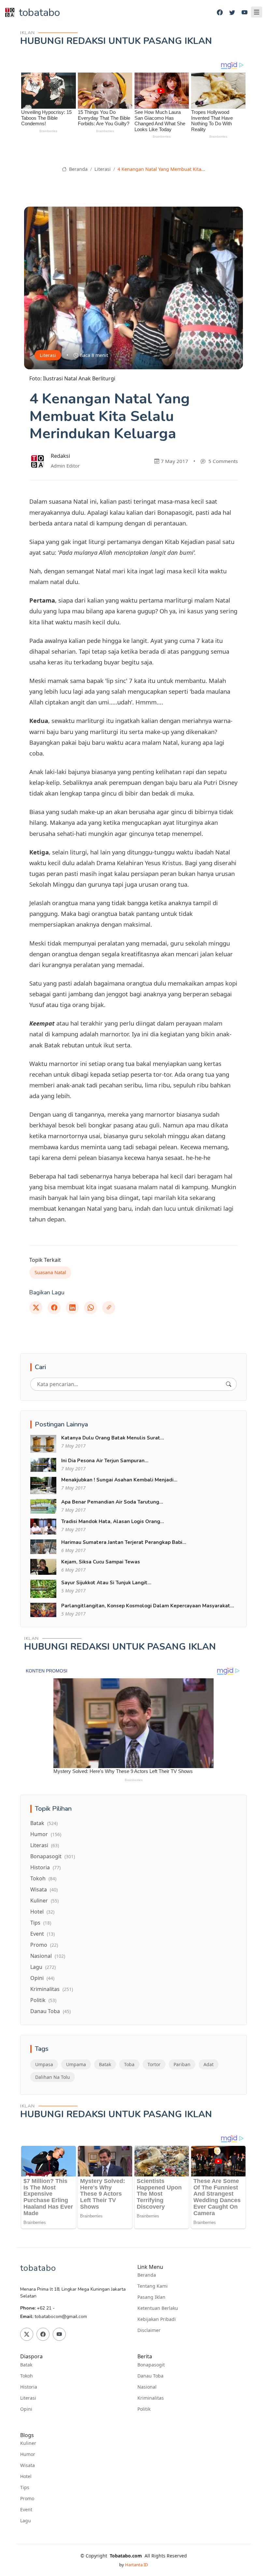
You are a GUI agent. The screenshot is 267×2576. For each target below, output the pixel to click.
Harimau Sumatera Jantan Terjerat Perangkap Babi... (124, 1542)
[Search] (229, 1384)
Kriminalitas (52, 1989)
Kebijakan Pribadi (157, 2319)
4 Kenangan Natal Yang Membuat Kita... (161, 169)
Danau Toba (50, 2011)
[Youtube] (245, 13)
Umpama (76, 2064)
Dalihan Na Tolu (53, 2077)
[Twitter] (232, 13)
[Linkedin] (72, 1308)
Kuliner (44, 1901)
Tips (41, 1923)
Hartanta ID (136, 2565)
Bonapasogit (53, 1856)
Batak (44, 1823)
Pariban (182, 2064)
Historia (45, 1867)
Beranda (77, 169)
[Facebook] (220, 13)
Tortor (154, 2064)
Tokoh (43, 1878)
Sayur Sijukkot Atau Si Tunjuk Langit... (106, 1583)
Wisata (44, 1889)
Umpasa (44, 2064)
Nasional (48, 1956)
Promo (44, 1945)
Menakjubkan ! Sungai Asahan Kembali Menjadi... (119, 1480)
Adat (209, 2064)
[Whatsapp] (91, 1308)
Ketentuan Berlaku (158, 2308)
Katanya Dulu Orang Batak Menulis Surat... (113, 1438)
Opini (42, 1978)
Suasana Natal (50, 1272)
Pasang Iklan (151, 2297)
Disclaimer (149, 2330)
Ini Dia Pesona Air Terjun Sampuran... (105, 1461)
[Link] (109, 1308)
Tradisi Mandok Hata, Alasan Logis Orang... (113, 1521)
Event (42, 1934)
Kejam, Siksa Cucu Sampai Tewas (101, 1562)
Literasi (103, 169)
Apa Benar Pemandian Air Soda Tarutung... (112, 1502)
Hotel (42, 1912)
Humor (46, 1834)
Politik (43, 2000)
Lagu (43, 1967)
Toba (129, 2064)
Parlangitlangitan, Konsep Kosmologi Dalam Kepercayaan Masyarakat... (148, 1606)
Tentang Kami (153, 2286)
